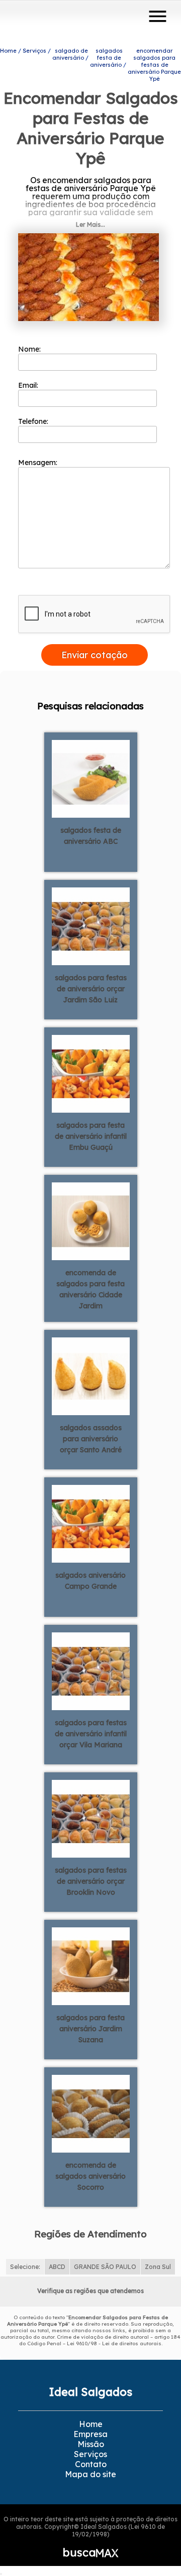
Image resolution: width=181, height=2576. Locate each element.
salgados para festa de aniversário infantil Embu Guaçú (91, 1136)
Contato (91, 2464)
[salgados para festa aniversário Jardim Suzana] (91, 1965)
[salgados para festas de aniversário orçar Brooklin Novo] (91, 1818)
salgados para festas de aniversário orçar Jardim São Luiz (91, 989)
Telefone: (34, 421)
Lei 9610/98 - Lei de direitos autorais (114, 2343)
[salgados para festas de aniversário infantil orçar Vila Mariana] (91, 1671)
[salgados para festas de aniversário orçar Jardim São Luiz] (91, 926)
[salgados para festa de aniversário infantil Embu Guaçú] (91, 1073)
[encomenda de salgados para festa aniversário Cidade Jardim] (91, 1221)
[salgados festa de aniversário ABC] (91, 778)
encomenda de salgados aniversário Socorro (90, 2176)
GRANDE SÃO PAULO (105, 2267)
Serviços (90, 2454)
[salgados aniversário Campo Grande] (91, 1523)
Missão (91, 2444)
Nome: (30, 349)
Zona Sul (158, 2267)
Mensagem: (39, 463)
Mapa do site (90, 2474)
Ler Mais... (90, 224)
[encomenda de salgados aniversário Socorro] (91, 2113)
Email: (29, 385)
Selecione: (25, 2267)
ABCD (57, 2267)
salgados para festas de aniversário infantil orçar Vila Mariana (91, 1734)
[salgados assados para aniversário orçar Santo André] (91, 1376)
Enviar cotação (95, 655)
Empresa (90, 2434)
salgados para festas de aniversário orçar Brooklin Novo (91, 1881)
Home (91, 2424)
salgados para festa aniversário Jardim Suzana (90, 2029)
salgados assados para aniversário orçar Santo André (91, 1439)
